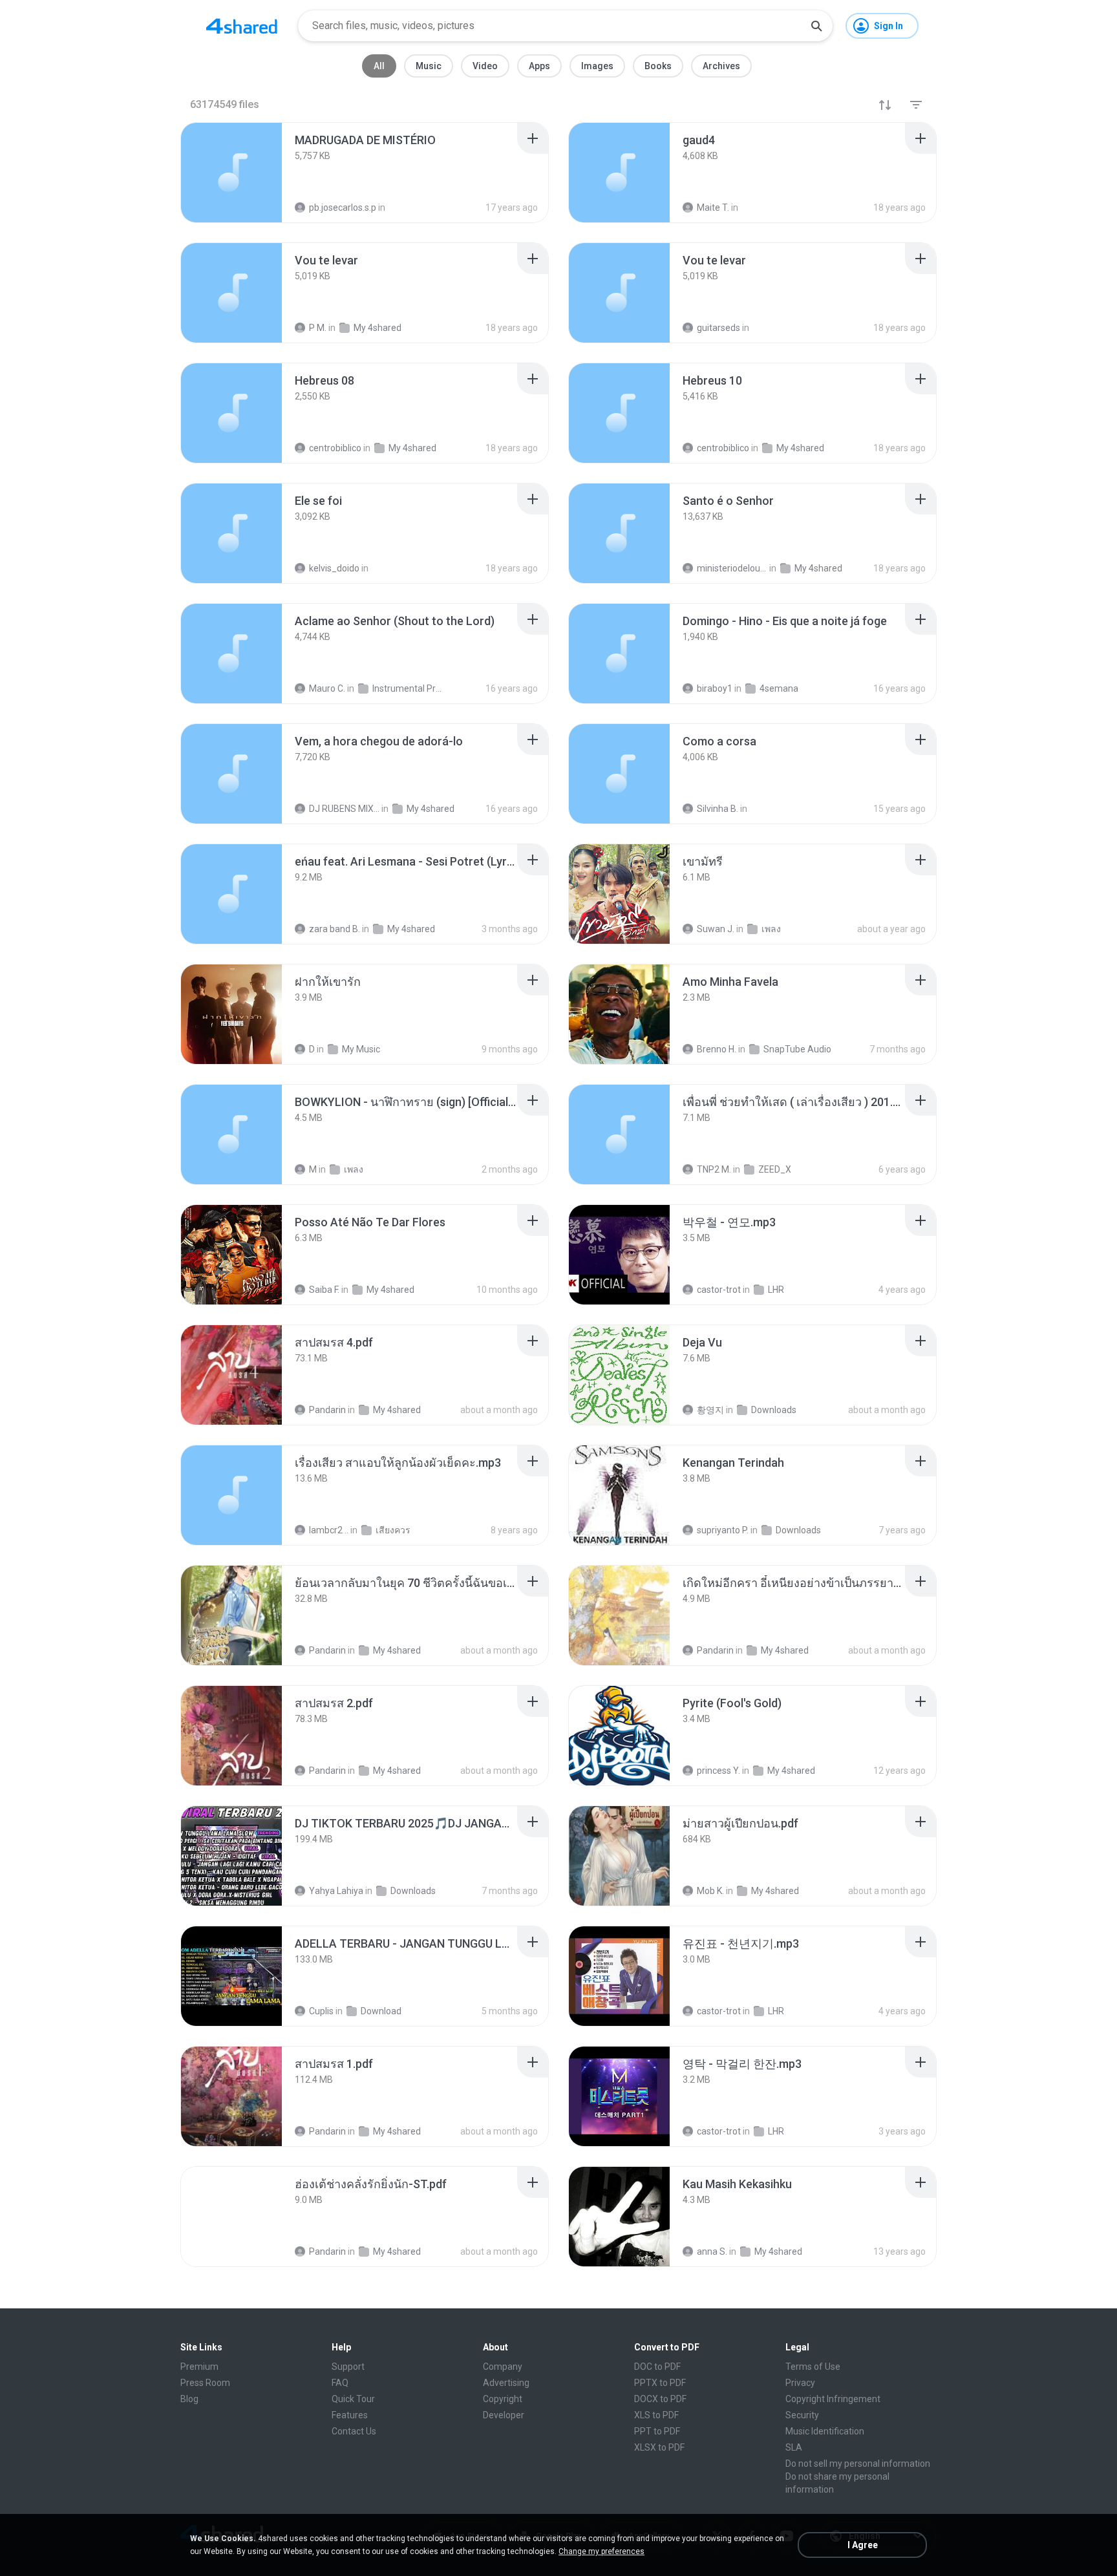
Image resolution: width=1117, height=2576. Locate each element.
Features (350, 2415)
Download (381, 2011)
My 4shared (411, 929)
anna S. (712, 2251)
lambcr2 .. (329, 1530)
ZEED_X (775, 1169)
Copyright (503, 2399)
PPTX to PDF (660, 2383)
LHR (776, 1290)
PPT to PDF (657, 2431)
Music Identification (825, 2431)
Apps (539, 66)
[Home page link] (242, 26)
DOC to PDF (657, 2367)
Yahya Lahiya (336, 1891)
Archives (721, 66)
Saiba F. (324, 1290)
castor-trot (719, 1290)
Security (802, 2415)
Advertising (506, 2383)
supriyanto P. (723, 1530)
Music (429, 66)
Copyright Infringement (833, 2399)
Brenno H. (717, 1049)
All (379, 66)
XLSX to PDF (659, 2447)
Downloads (774, 1410)
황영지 (710, 1410)
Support (348, 2367)
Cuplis (321, 2011)
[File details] (231, 173)
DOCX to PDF (660, 2399)
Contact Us (354, 2431)
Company (503, 2367)
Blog (189, 2399)
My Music (361, 1049)
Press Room (205, 2383)
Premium (199, 2367)
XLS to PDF (656, 2415)
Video (485, 66)
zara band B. (335, 929)
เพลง (771, 929)
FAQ (340, 2383)
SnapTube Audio (797, 1049)
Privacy (800, 2383)
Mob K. (710, 1891)
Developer (504, 2415)
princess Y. (718, 1771)
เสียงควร (393, 1530)
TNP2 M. (714, 1169)
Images (597, 66)
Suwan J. (716, 929)
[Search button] (816, 26)
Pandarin (327, 1410)
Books (658, 66)
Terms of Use (813, 2367)
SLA (794, 2447)
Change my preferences (601, 2551)
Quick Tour (353, 2399)
